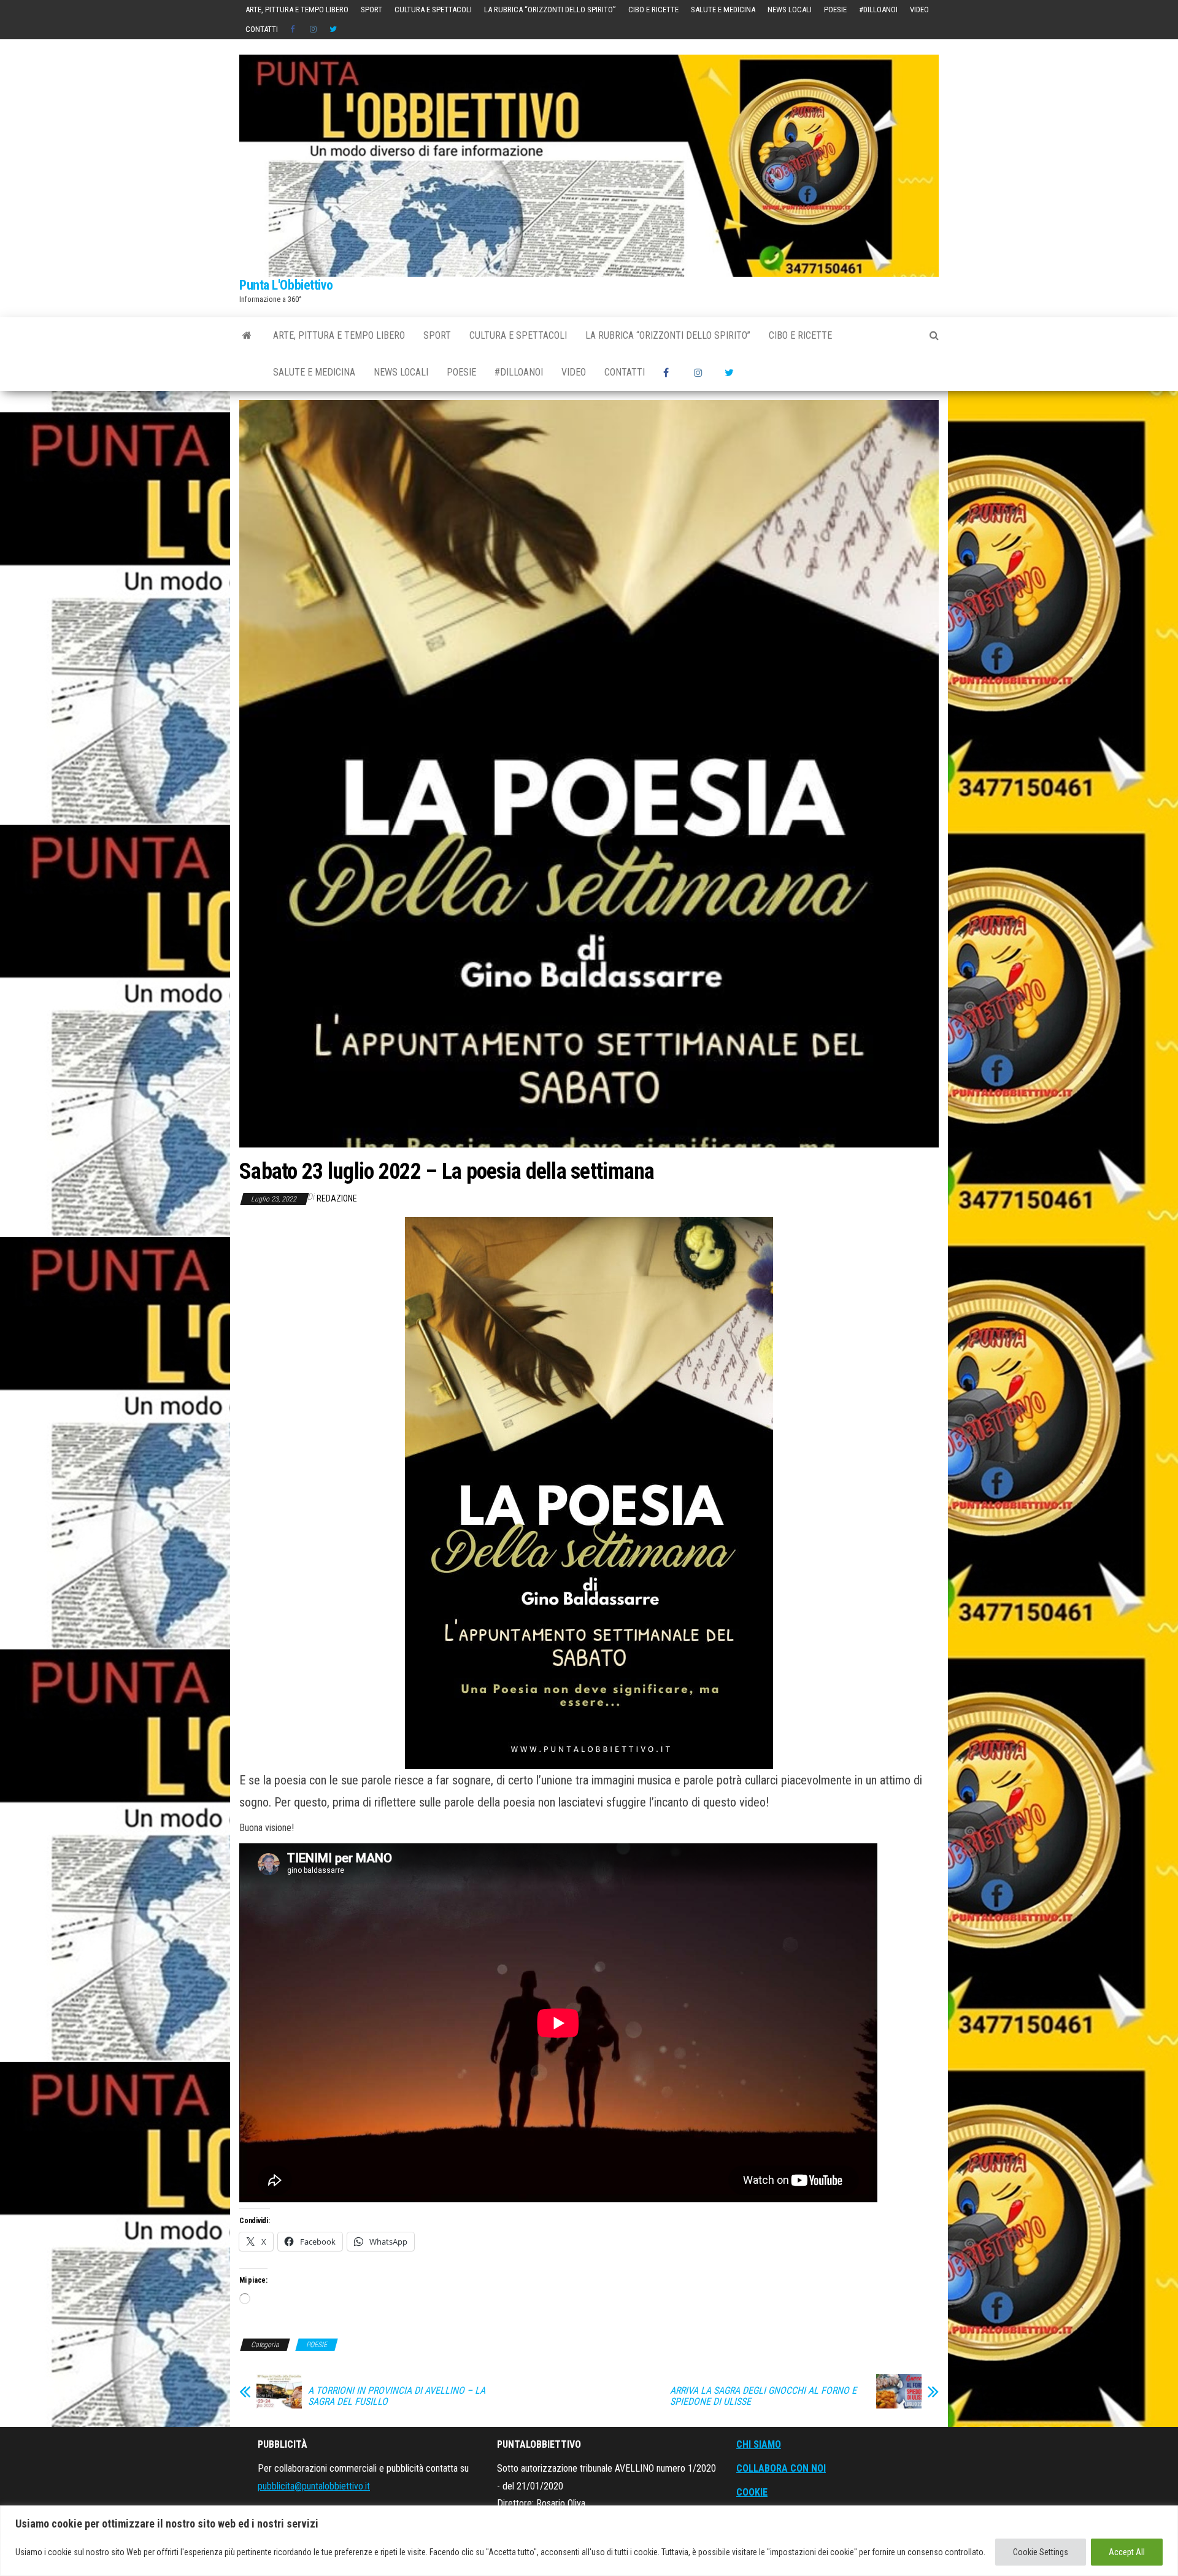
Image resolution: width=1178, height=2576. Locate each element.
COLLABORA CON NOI (781, 2468)
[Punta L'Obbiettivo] (247, 336)
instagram (314, 29)
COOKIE (752, 2492)
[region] (589, 2541)
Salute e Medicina (723, 10)
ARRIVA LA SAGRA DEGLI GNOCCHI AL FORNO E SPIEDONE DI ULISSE (763, 2396)
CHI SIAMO (759, 2444)
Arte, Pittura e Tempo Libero (297, 10)
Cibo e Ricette (653, 10)
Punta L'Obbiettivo (286, 285)
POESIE (835, 10)
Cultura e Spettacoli (433, 10)
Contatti (262, 29)
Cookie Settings (1041, 2552)
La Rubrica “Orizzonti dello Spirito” (550, 10)
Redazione (337, 1198)
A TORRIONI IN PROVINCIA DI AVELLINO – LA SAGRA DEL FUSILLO (397, 2396)
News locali (790, 10)
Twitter (333, 29)
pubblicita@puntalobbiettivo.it (314, 2486)
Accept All (1127, 2552)
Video (919, 10)
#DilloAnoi (878, 10)
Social (294, 29)
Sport (371, 10)
